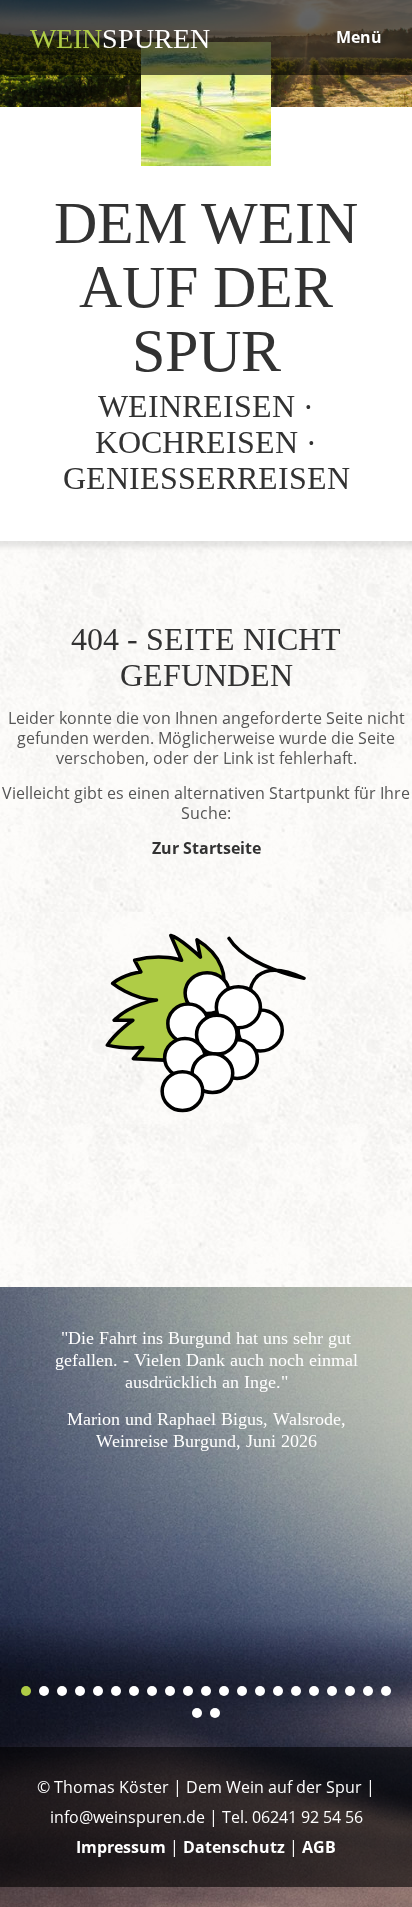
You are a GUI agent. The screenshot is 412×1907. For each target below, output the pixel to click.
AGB (319, 1847)
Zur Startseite (206, 848)
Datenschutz (234, 1847)
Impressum (121, 1847)
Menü (359, 37)
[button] (26, 1691)
